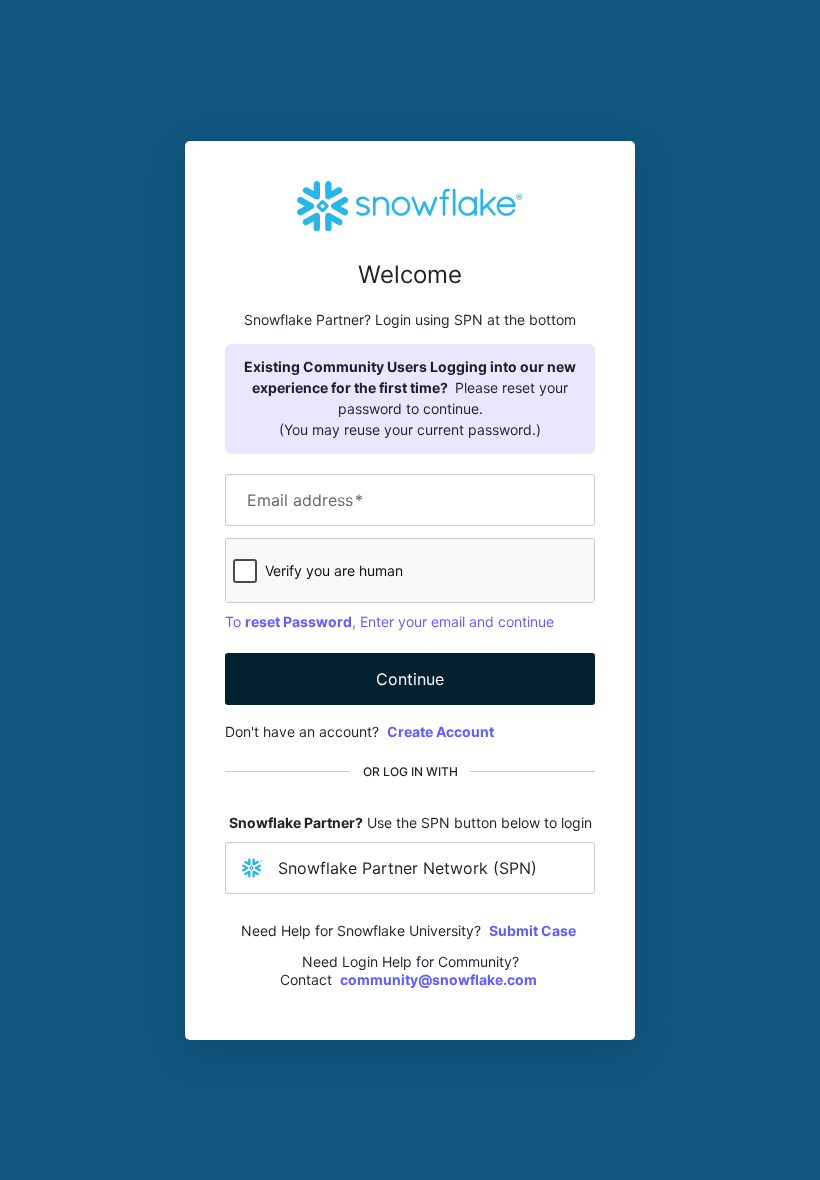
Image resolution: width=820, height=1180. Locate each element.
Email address (305, 500)
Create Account (440, 731)
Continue (410, 679)
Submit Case (532, 930)
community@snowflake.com (438, 979)
